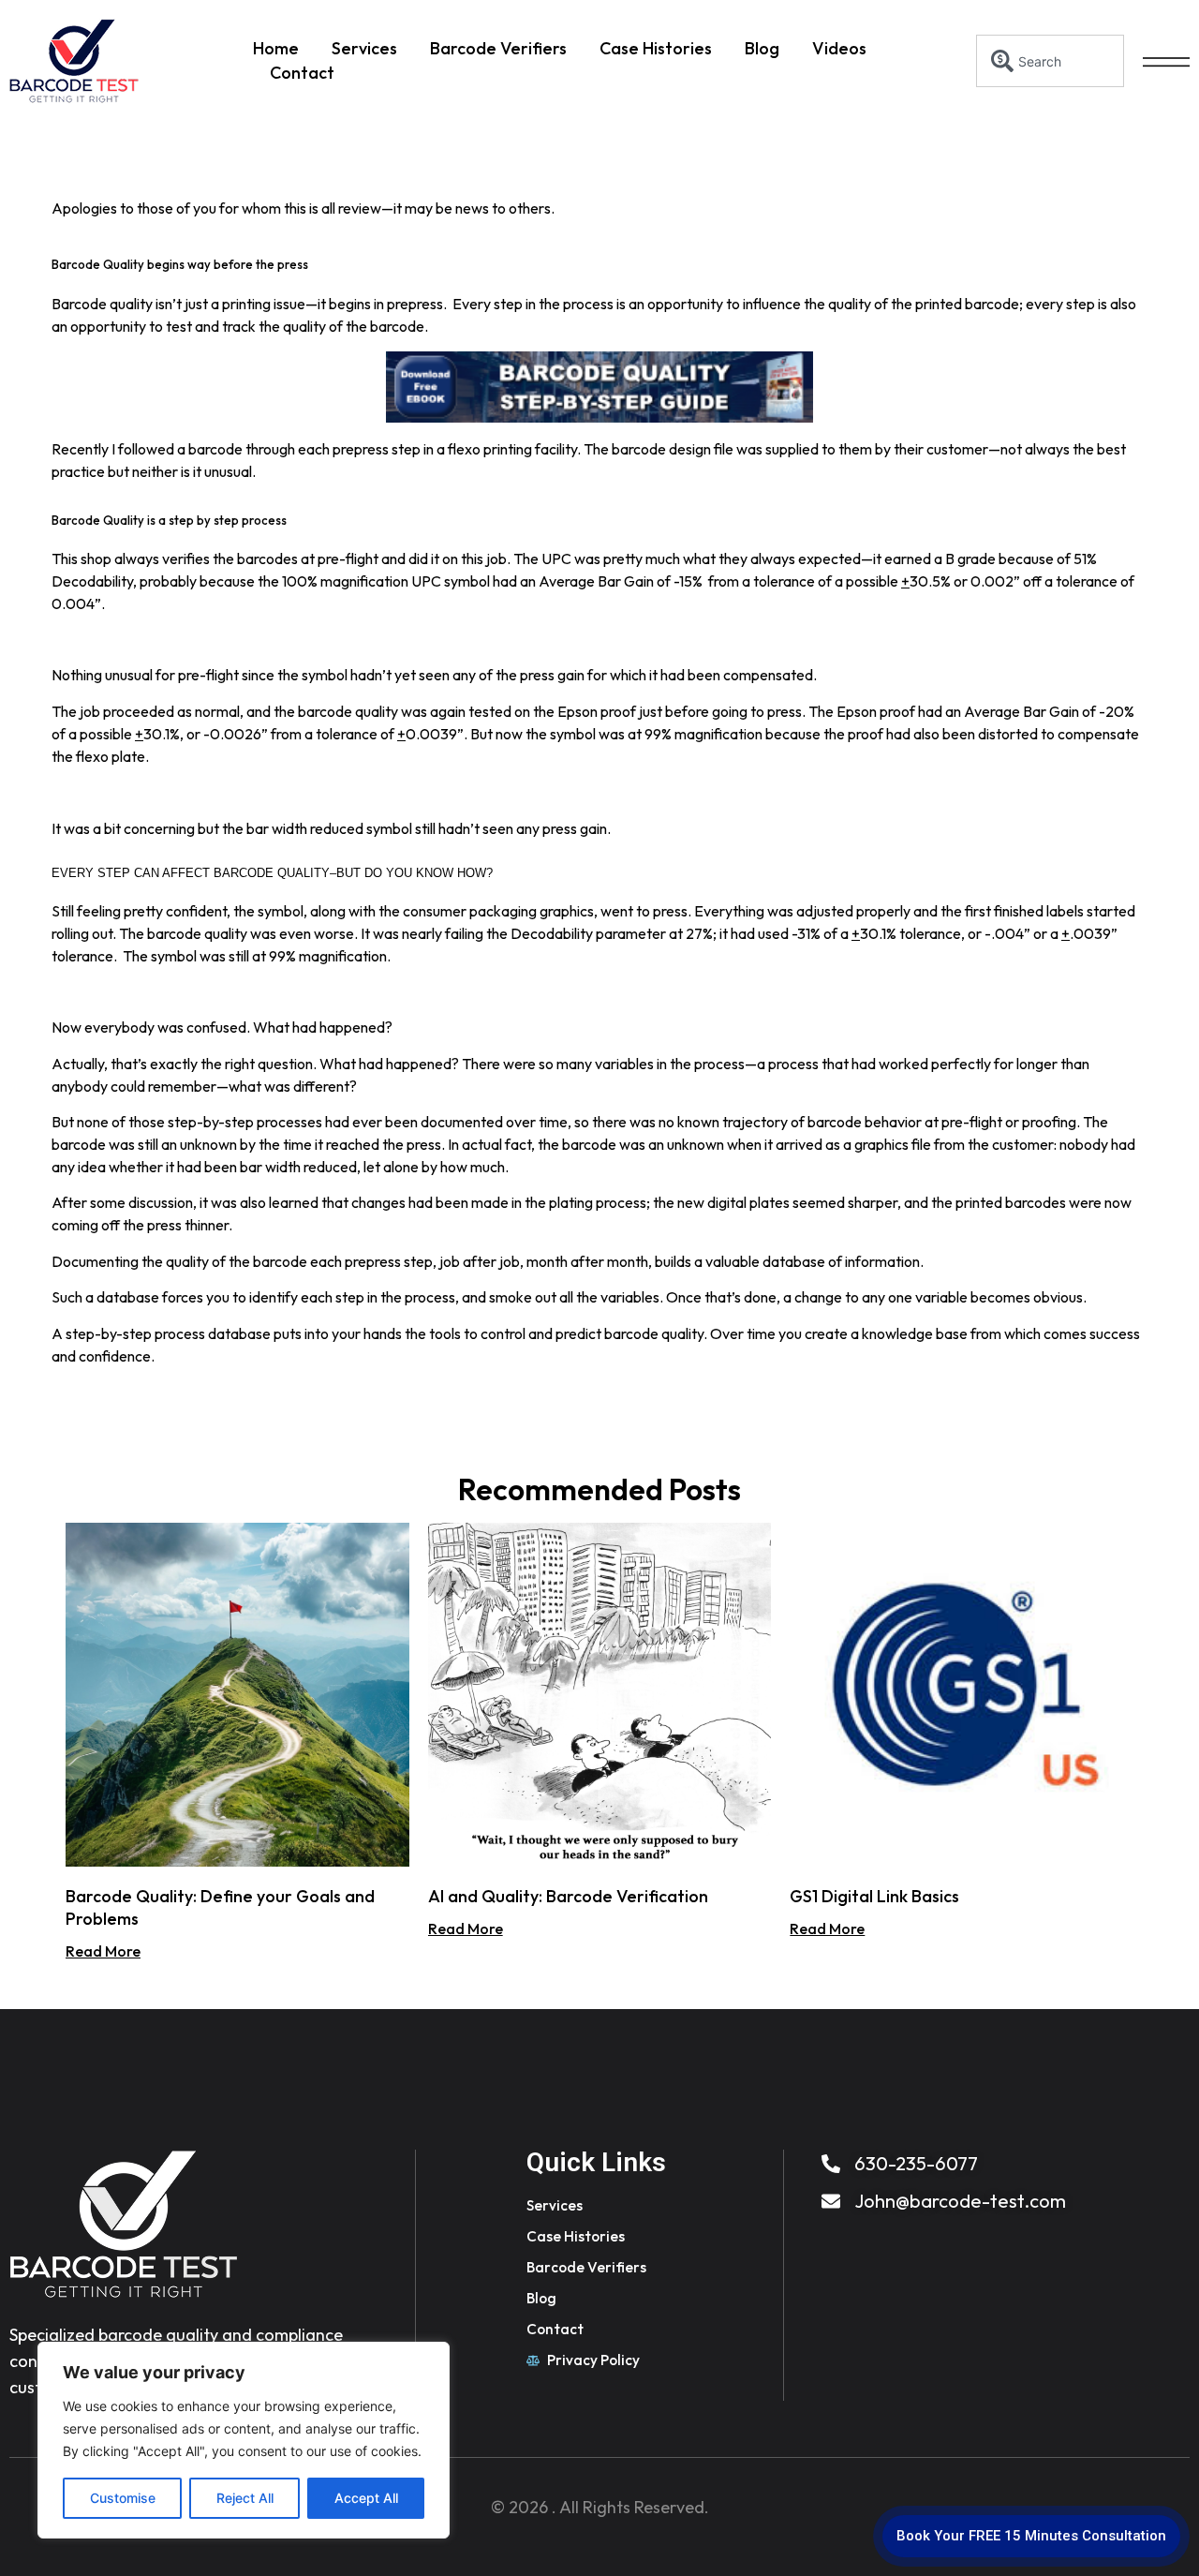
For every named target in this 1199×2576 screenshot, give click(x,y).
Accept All (366, 2498)
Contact (302, 73)
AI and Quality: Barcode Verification (568, 1896)
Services (364, 48)
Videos (839, 48)
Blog (762, 48)
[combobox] (1051, 61)
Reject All (245, 2498)
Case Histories (656, 48)
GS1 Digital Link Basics (874, 1896)
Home (276, 48)
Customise (123, 2498)
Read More (103, 1951)
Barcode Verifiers (498, 48)
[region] (244, 2440)
